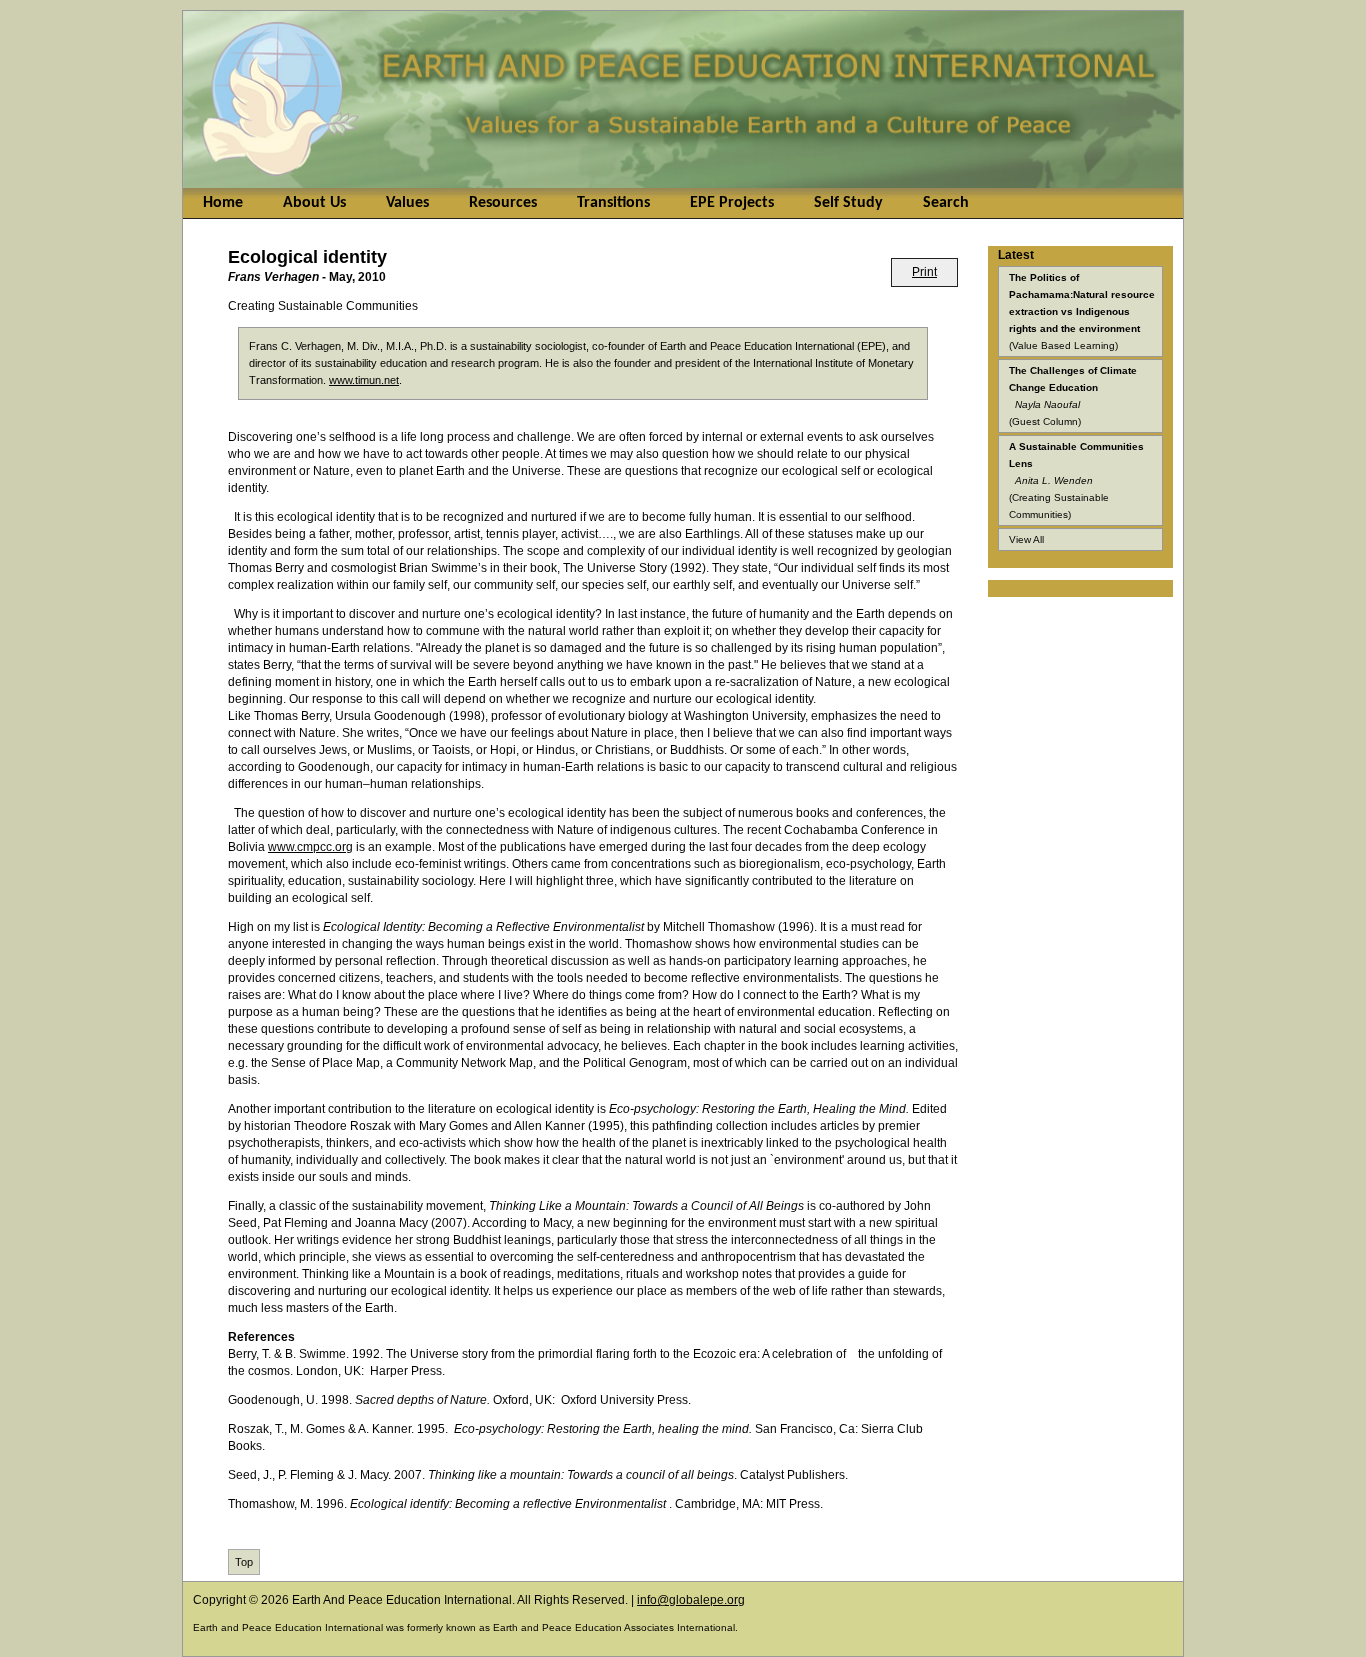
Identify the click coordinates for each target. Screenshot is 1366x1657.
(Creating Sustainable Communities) (1076, 480)
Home (223, 203)
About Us (314, 203)
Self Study (848, 203)
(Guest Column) (1073, 396)
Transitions (613, 203)
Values (407, 203)
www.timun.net (364, 380)
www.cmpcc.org (310, 847)
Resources (503, 203)
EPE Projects (732, 203)
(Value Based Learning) (1082, 311)
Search (946, 203)
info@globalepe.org (691, 1600)
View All (1026, 539)
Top (244, 1562)
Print (924, 272)
